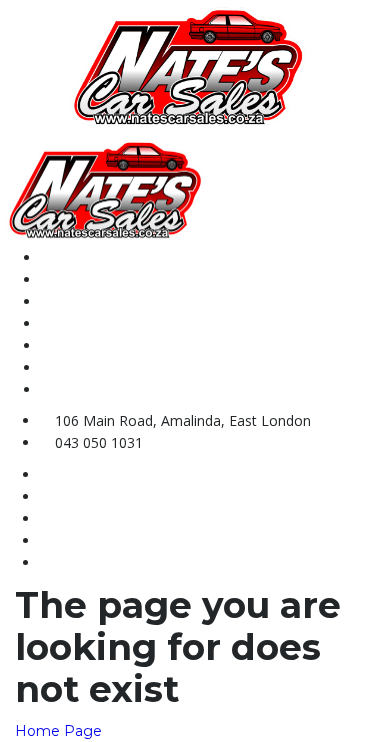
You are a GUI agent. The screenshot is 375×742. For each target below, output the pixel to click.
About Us (71, 279)
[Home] (188, 65)
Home (60, 257)
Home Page (58, 731)
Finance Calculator (104, 367)
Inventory (73, 301)
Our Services (83, 345)
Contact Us (77, 323)
